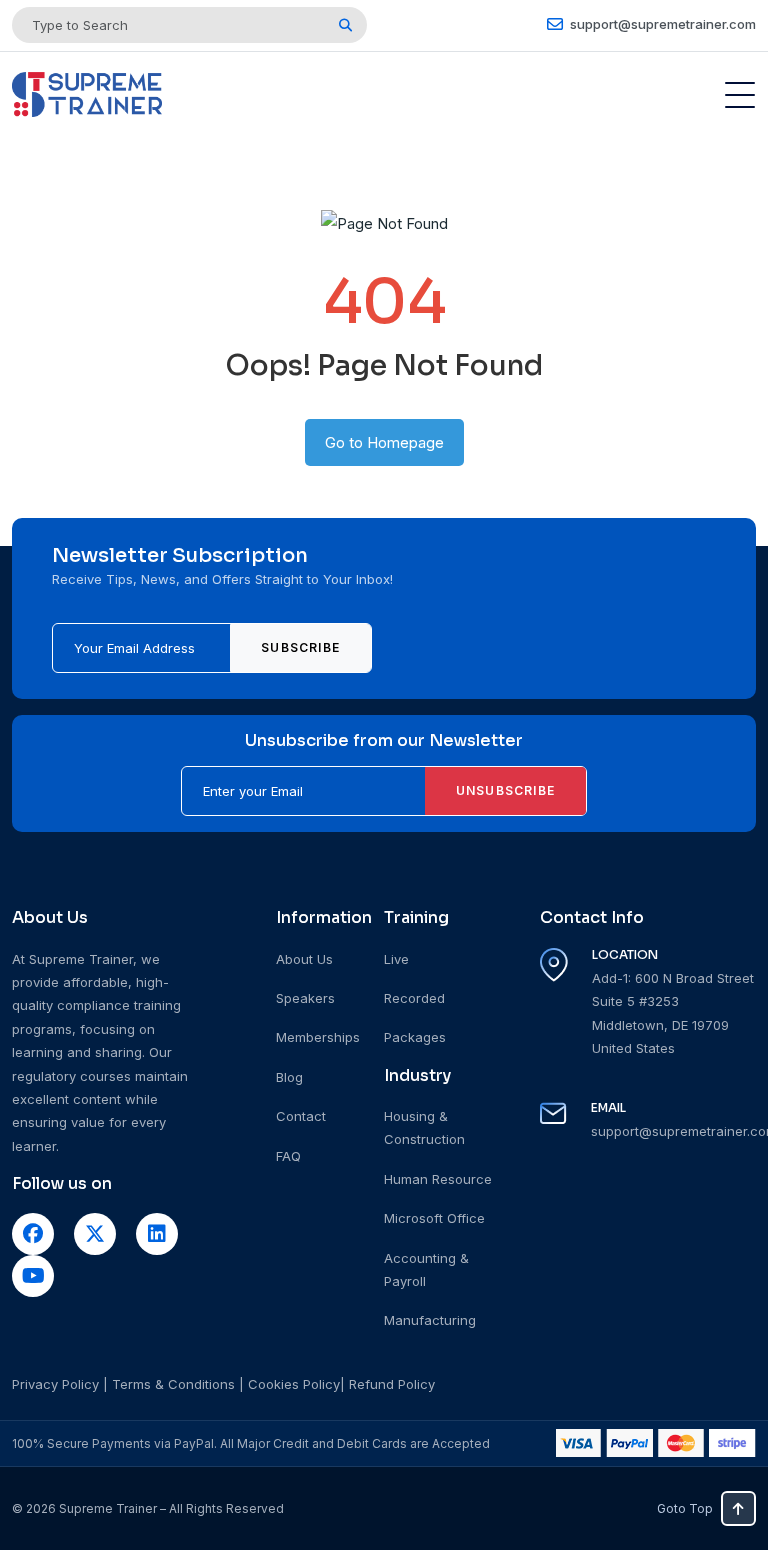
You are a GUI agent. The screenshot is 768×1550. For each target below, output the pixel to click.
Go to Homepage (384, 442)
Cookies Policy (294, 1384)
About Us (304, 959)
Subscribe (300, 647)
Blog (289, 1077)
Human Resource (438, 1179)
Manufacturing (430, 1320)
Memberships (318, 1037)
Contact (301, 1116)
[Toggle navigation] (740, 95)
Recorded (414, 998)
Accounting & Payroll (426, 1269)
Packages (415, 1037)
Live (396, 959)
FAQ (288, 1156)
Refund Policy (392, 1384)
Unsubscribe (505, 790)
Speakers (305, 998)
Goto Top (685, 1508)
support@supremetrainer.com (661, 24)
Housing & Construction (424, 1127)
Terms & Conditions (173, 1384)
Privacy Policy (55, 1384)
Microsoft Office (434, 1218)
